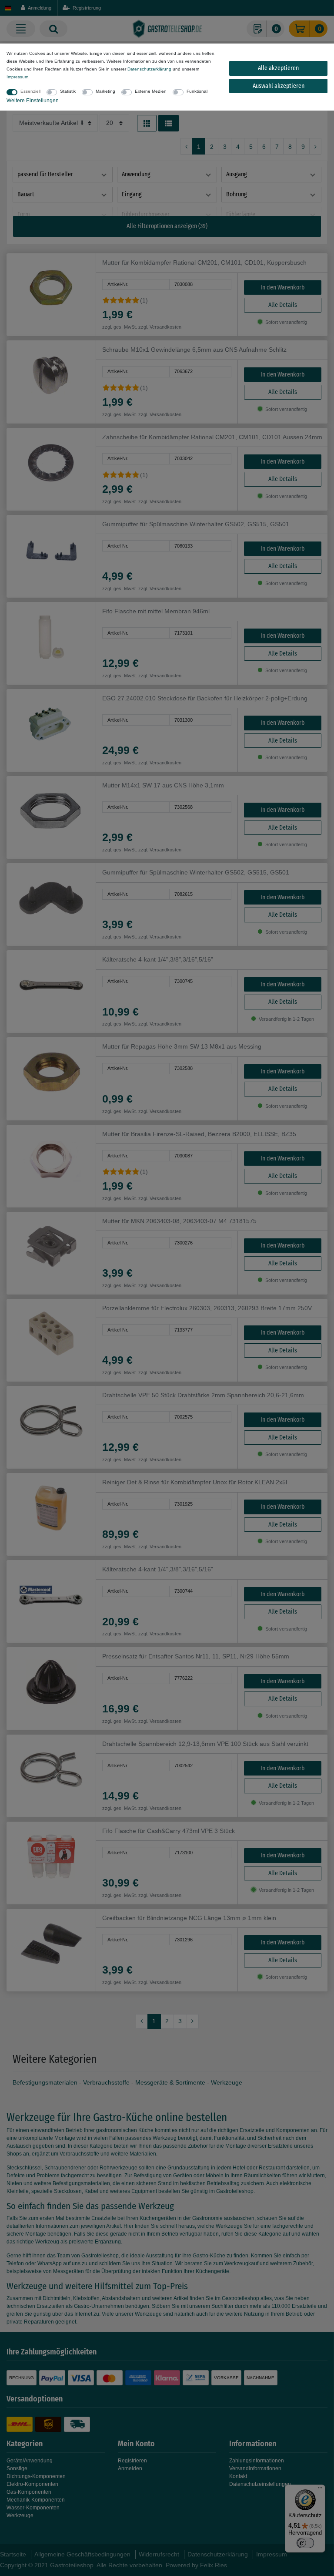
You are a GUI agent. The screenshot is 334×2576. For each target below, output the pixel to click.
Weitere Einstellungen (33, 101)
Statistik (68, 91)
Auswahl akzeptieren (279, 86)
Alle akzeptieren (278, 68)
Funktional (197, 91)
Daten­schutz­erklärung (149, 69)
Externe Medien (151, 91)
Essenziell (30, 91)
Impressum (17, 77)
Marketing (105, 91)
